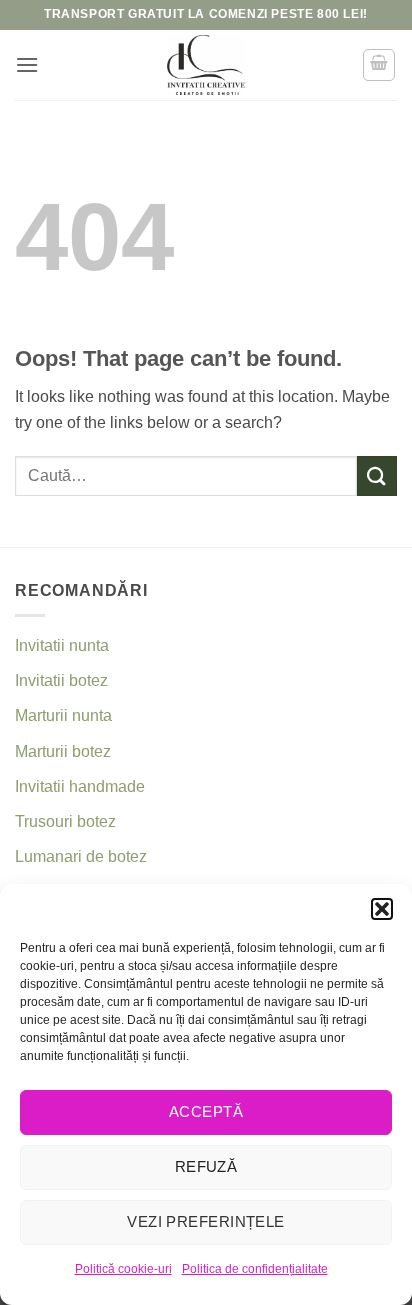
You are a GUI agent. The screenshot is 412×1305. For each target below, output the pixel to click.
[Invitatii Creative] (206, 65)
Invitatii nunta (62, 645)
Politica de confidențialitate (255, 1269)
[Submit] (377, 475)
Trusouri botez (65, 821)
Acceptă (206, 1111)
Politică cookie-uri (123, 1269)
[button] (382, 909)
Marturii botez (63, 751)
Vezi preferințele (206, 1221)
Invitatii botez (61, 680)
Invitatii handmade (80, 786)
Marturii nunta (63, 715)
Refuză (206, 1166)
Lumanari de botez (81, 856)
